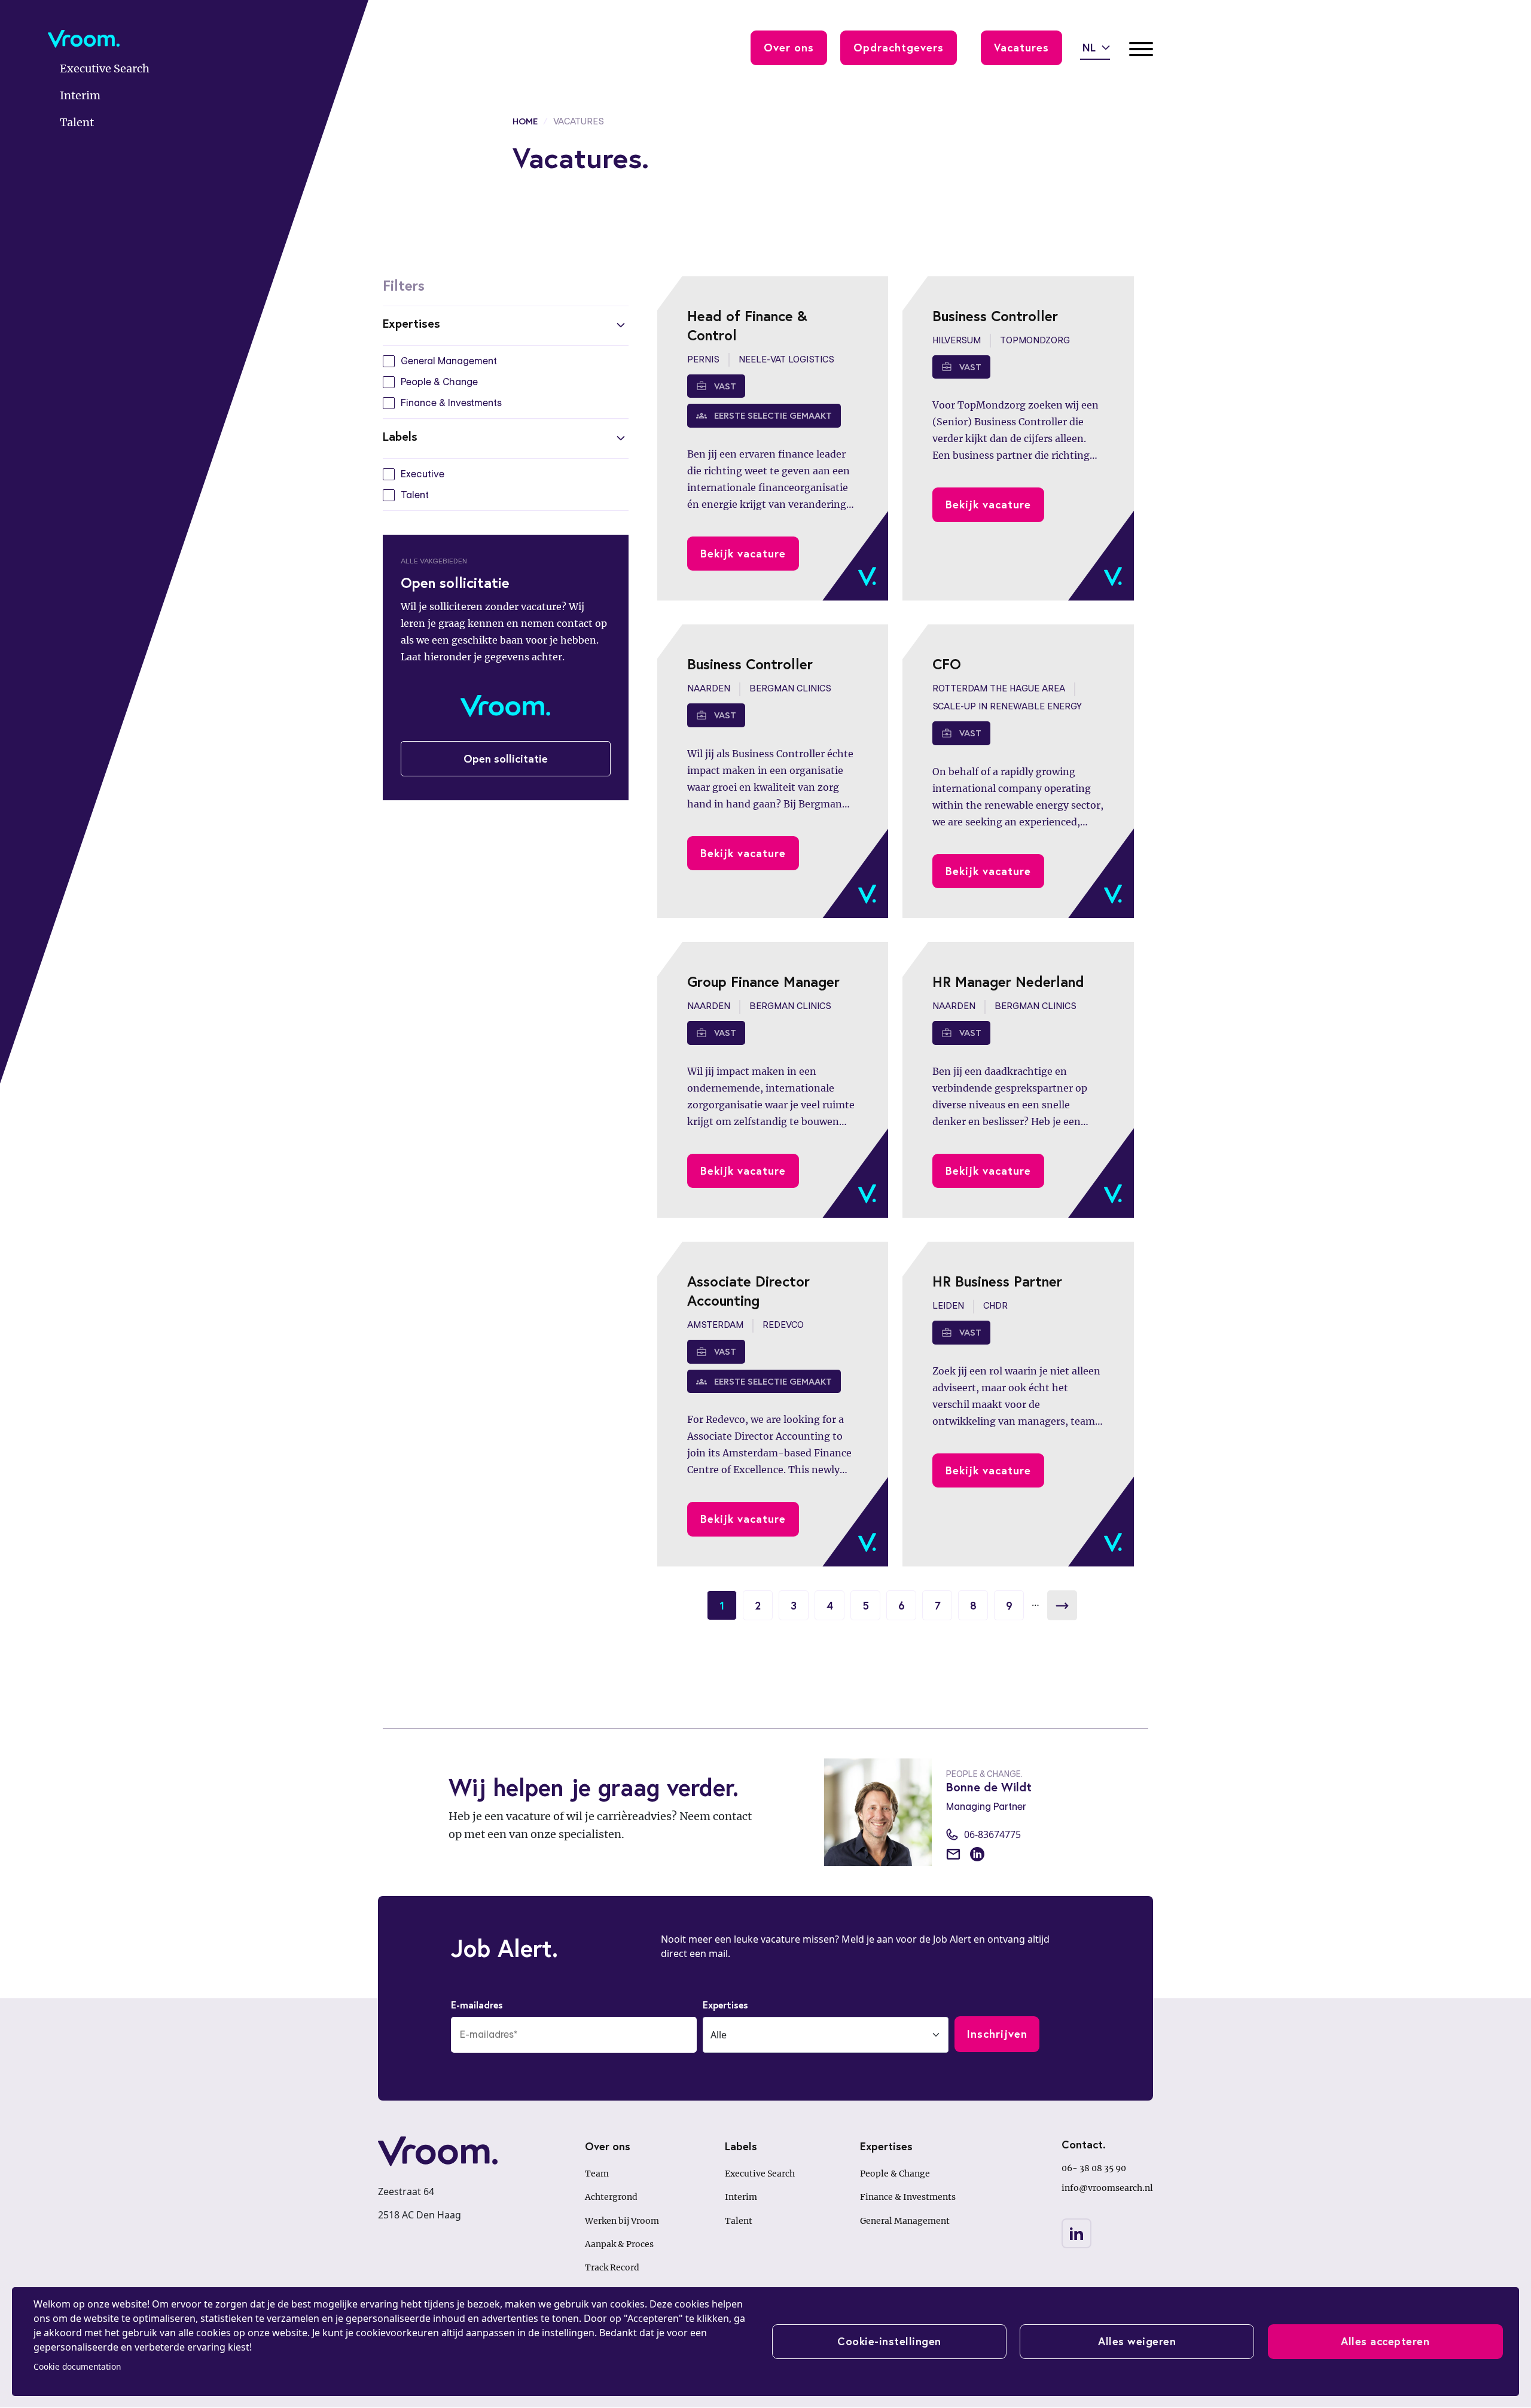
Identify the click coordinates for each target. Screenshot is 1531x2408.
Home (525, 121)
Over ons (789, 47)
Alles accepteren (1385, 2341)
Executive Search (760, 2174)
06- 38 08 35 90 (1094, 2168)
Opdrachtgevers (899, 47)
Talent (739, 2221)
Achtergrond (611, 2197)
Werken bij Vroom (622, 2221)
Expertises (725, 2005)
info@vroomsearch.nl (1107, 2188)
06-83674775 (992, 1834)
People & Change (895, 2174)
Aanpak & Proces (619, 2244)
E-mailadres (477, 2005)
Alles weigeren (1137, 2341)
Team (597, 2174)
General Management (905, 2221)
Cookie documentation (77, 2366)
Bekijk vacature (743, 553)
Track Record (612, 2267)
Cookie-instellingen (889, 2341)
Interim (741, 2197)
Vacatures (1021, 47)
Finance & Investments (908, 2197)
